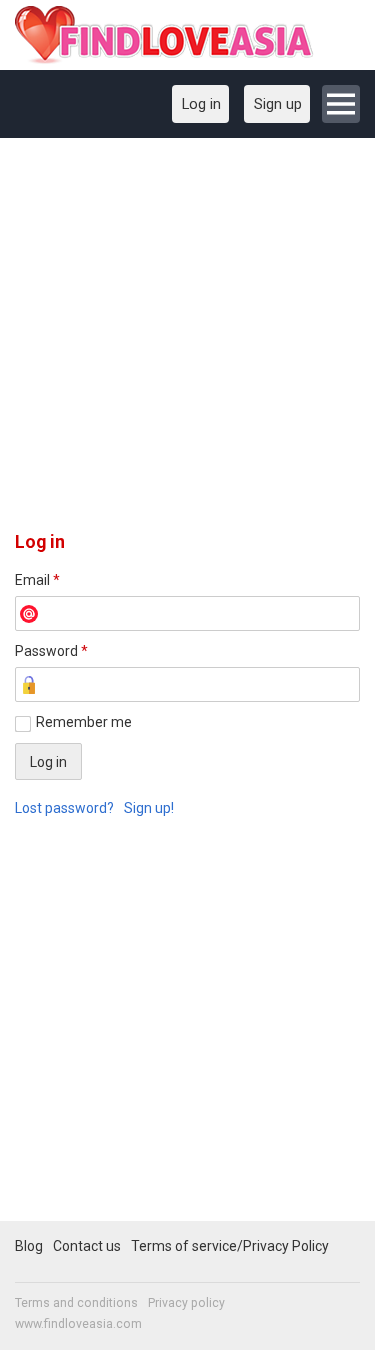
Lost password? (64, 808)
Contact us (87, 1246)
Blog (29, 1246)
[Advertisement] (187, 341)
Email (37, 580)
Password (51, 651)
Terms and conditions (76, 1303)
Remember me (84, 722)
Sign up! (149, 808)
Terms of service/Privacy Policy (230, 1246)
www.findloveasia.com (78, 1324)
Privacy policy (186, 1303)
